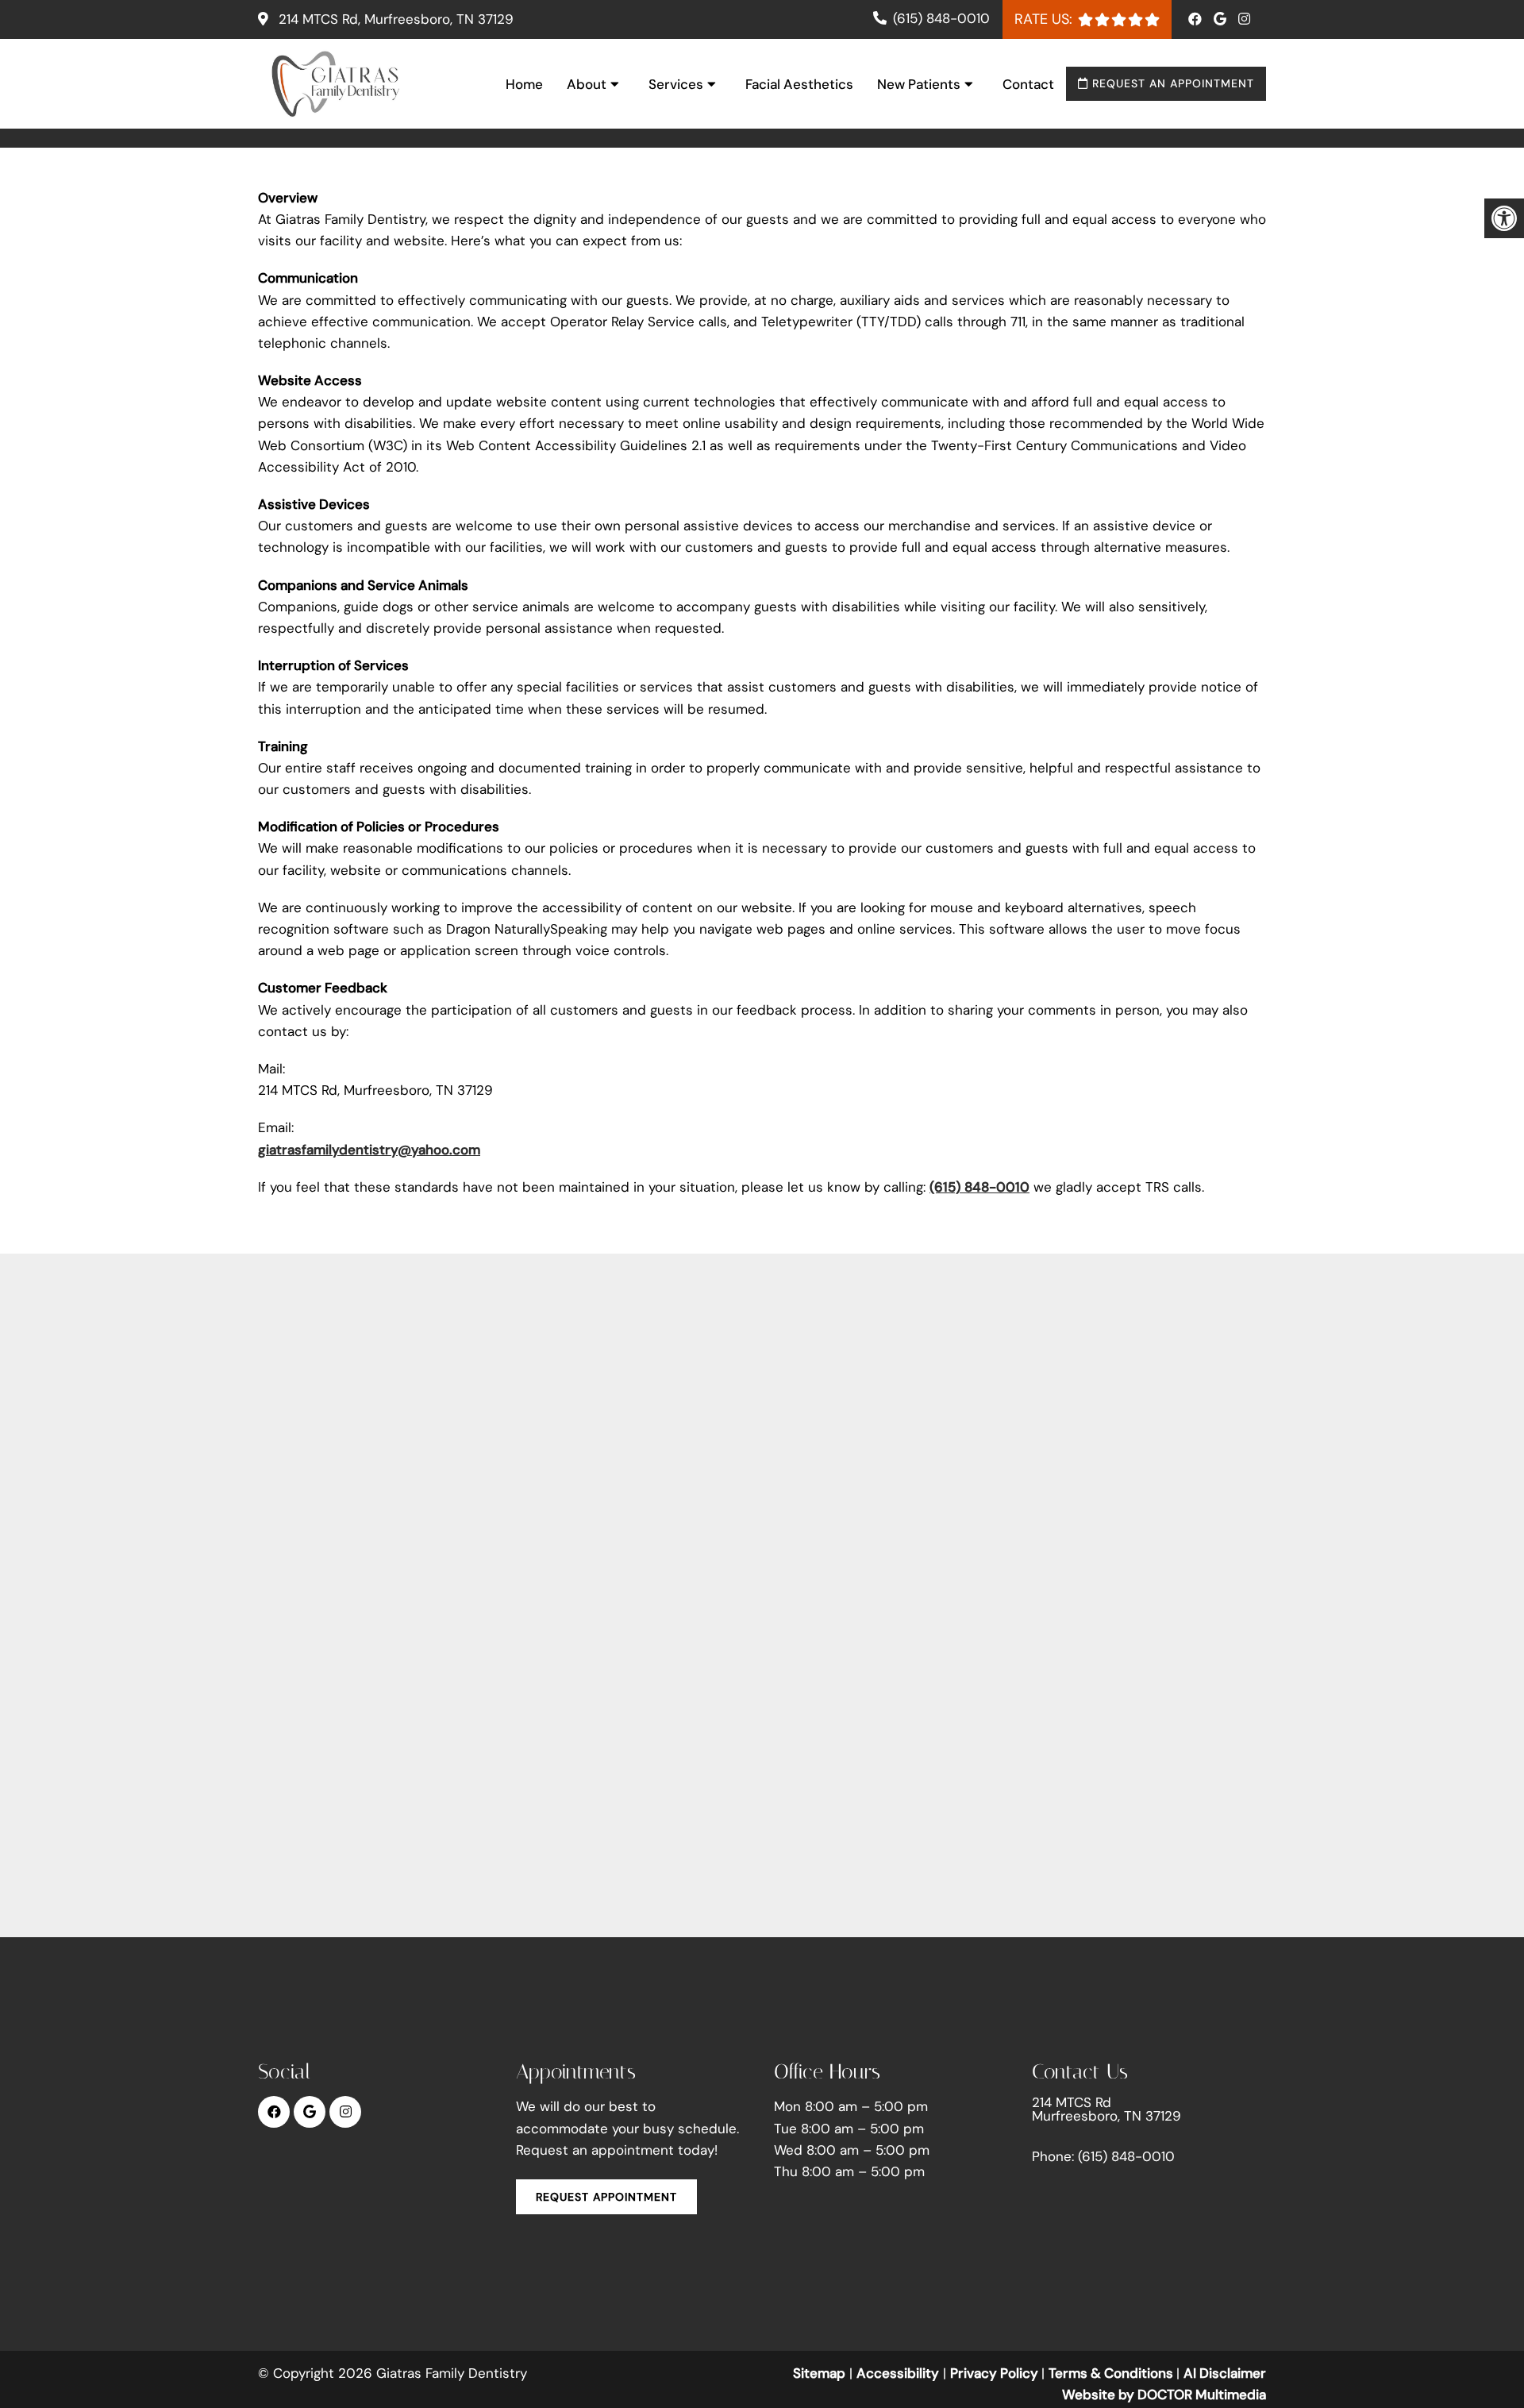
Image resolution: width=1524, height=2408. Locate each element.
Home (524, 84)
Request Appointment (606, 2197)
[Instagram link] (1244, 19)
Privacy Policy (996, 2373)
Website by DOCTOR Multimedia (1164, 2395)
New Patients (919, 84)
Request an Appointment (1171, 83)
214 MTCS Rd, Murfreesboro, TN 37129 (394, 19)
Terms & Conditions (1112, 2373)
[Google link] (1222, 19)
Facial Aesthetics (799, 84)
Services (676, 84)
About (587, 84)
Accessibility (898, 2373)
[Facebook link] (1197, 19)
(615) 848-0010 (941, 18)
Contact (1028, 84)
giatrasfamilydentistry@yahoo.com (369, 1150)
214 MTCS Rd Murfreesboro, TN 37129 (1106, 2109)
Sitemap (819, 2373)
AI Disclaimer (1225, 2373)
